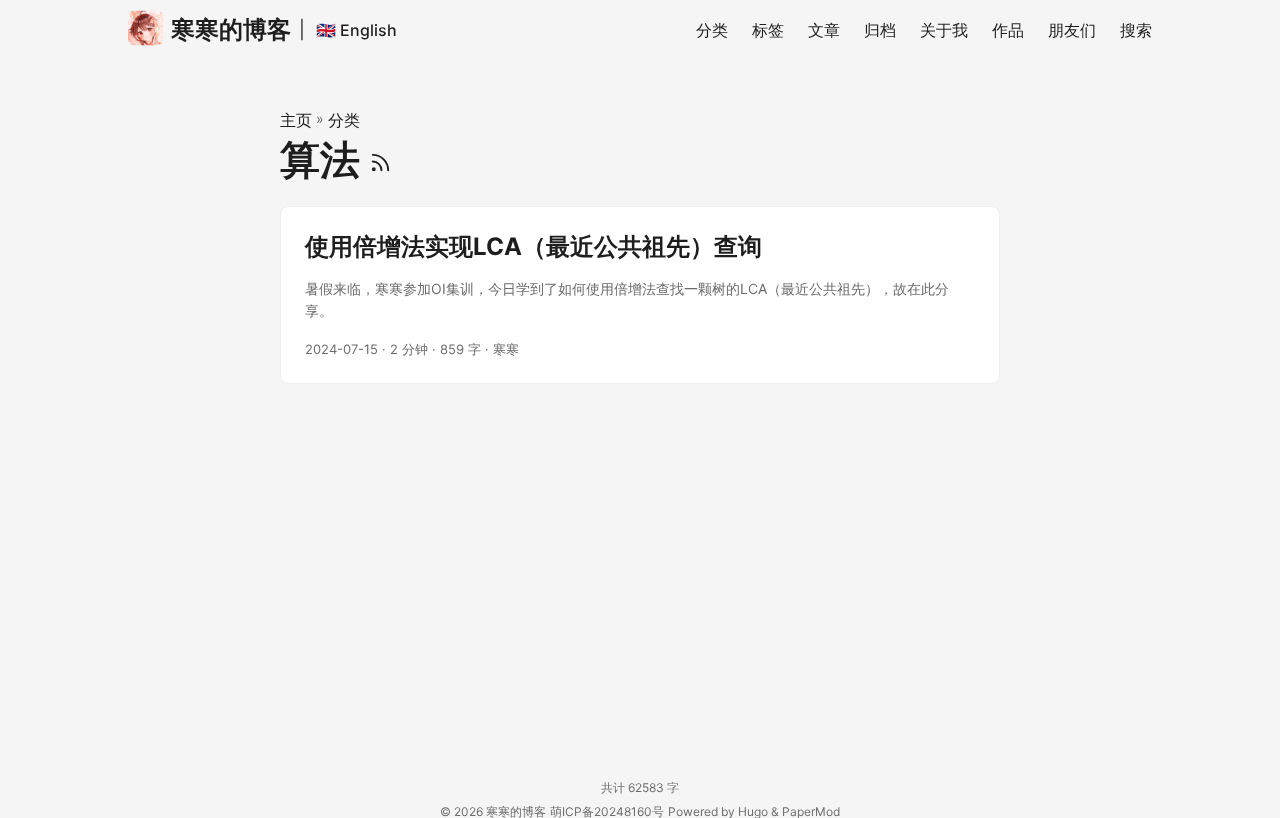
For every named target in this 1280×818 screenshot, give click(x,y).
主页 (296, 120)
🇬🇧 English (356, 30)
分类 (344, 120)
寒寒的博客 (231, 29)
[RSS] (380, 159)
